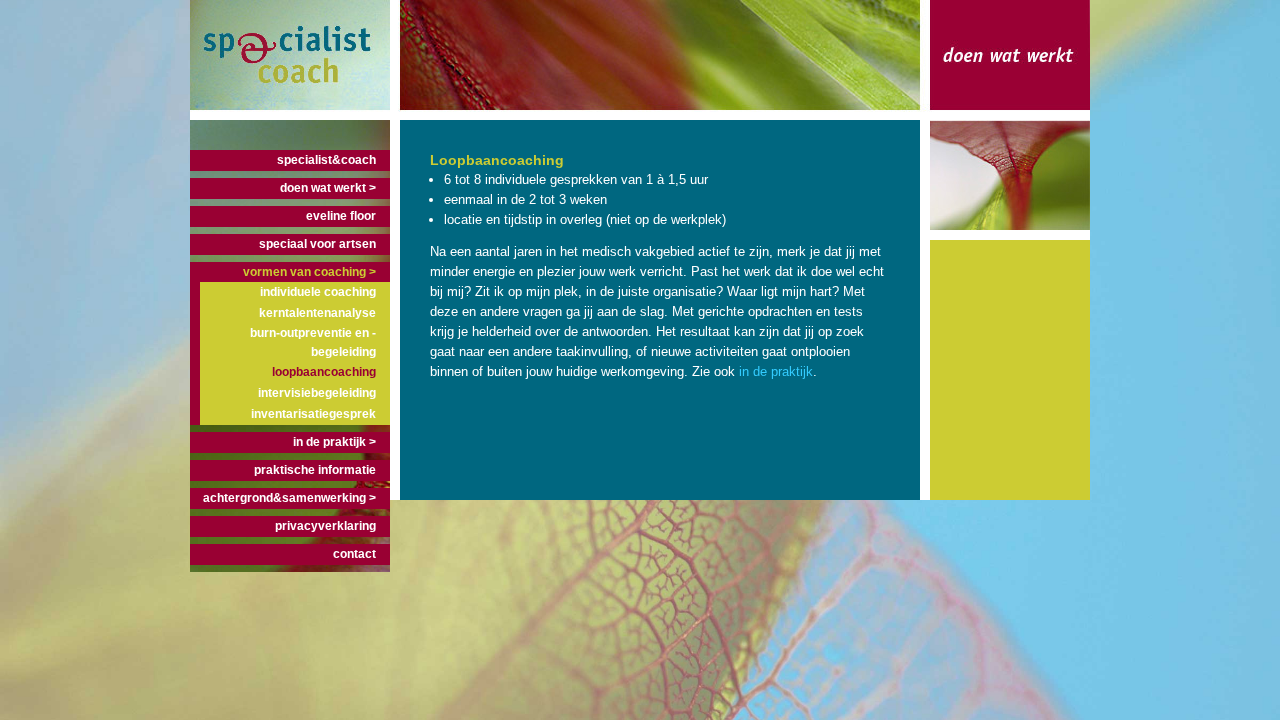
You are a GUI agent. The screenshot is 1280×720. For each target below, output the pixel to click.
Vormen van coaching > (309, 272)
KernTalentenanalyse (317, 313)
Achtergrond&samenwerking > (289, 498)
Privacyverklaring (325, 526)
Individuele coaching (318, 292)
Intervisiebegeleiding (317, 393)
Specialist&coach (326, 160)
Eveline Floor (341, 216)
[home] (290, 110)
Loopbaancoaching (324, 372)
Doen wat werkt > (328, 188)
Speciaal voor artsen (317, 244)
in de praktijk (776, 371)
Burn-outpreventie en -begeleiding (313, 342)
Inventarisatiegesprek (313, 414)
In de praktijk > (334, 442)
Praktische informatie (315, 470)
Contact (354, 554)
